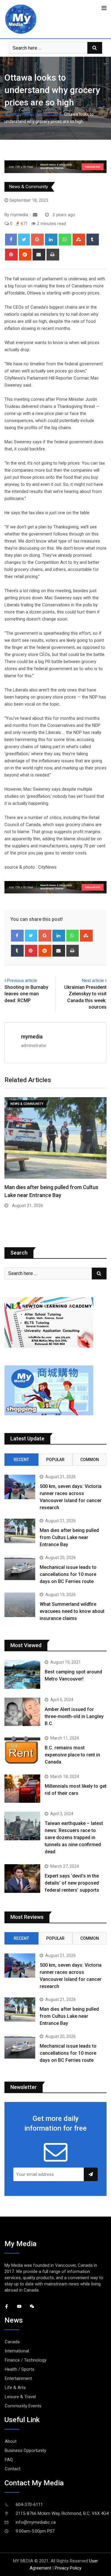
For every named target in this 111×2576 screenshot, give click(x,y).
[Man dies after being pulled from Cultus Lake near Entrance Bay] (20, 1531)
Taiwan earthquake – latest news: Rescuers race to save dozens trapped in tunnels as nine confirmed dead (74, 1837)
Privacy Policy (68, 2568)
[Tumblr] (93, 240)
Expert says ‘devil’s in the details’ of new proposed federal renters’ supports (72, 1883)
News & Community (42, 114)
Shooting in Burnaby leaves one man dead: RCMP (26, 994)
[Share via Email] (39, 255)
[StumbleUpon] (79, 240)
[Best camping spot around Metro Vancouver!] (22, 1674)
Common (90, 1460)
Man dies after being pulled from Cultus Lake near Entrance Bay (69, 1537)
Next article (93, 981)
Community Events (23, 2406)
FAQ (9, 2460)
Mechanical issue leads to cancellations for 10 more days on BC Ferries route (68, 1574)
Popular (55, 1460)
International (17, 2351)
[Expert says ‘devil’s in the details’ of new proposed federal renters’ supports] (22, 1879)
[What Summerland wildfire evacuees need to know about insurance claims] (20, 1605)
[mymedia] (35, 215)
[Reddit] (25, 255)
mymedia (32, 1037)
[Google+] (37, 240)
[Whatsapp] (65, 240)
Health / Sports (20, 2369)
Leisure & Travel (20, 2397)
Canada (12, 2342)
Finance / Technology (26, 2360)
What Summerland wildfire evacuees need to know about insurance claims (72, 1611)
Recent (21, 1460)
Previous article (22, 981)
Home (14, 114)
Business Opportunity (25, 2450)
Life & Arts (15, 2388)
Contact (13, 2469)
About (11, 2441)
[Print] (53, 255)
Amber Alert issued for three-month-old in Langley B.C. (74, 1716)
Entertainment (18, 2378)
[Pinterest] (11, 255)
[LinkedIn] (51, 240)
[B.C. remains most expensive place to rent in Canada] (22, 1750)
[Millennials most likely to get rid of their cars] (22, 1789)
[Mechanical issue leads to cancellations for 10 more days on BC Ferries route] (20, 1568)
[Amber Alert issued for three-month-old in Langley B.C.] (22, 1712)
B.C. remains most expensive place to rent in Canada (72, 1755)
